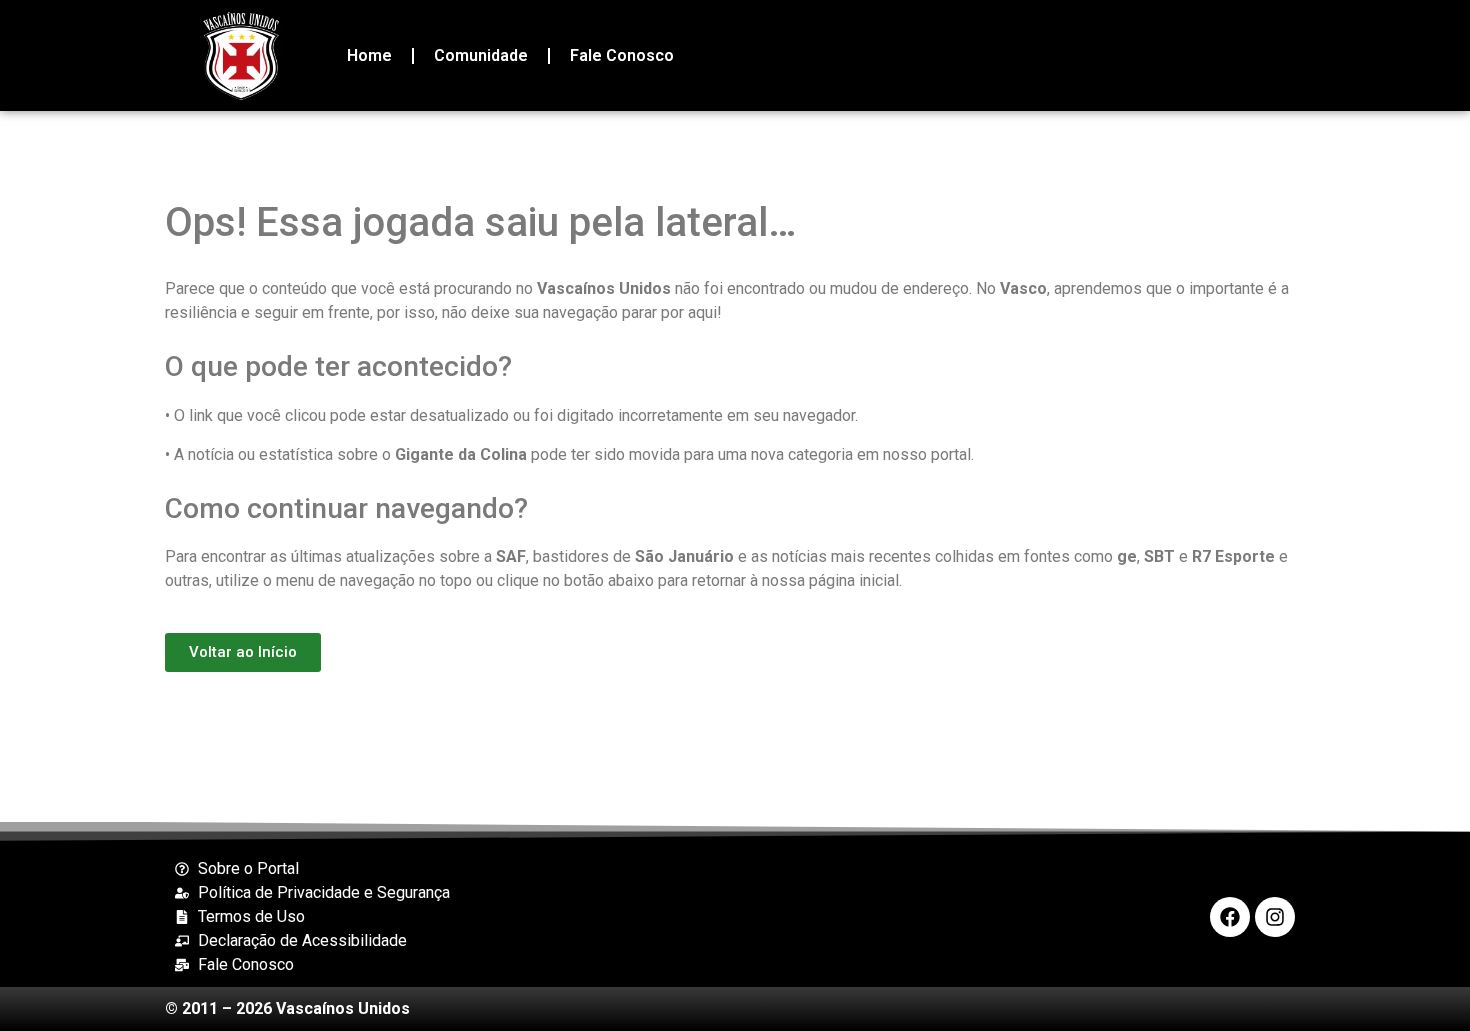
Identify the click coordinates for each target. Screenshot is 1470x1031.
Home (369, 55)
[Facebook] (1230, 917)
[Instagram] (1275, 917)
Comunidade (481, 55)
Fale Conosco (622, 55)
